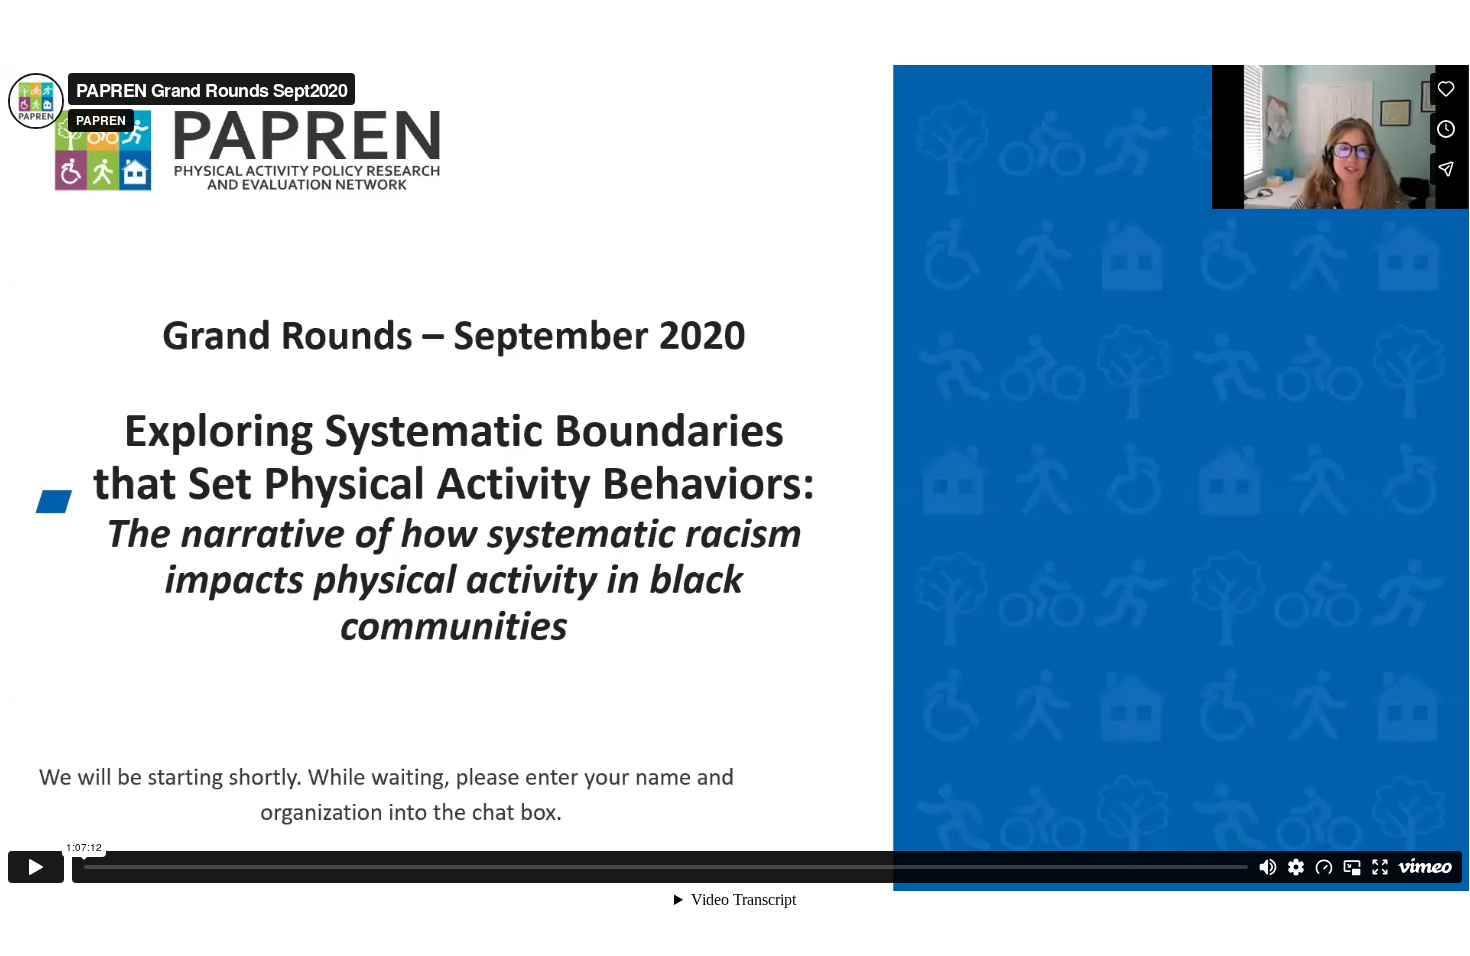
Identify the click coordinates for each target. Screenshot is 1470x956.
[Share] (1446, 169)
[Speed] (1324, 867)
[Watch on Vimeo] (1425, 867)
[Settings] (1296, 867)
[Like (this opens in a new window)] (1446, 89)
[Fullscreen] (1380, 867)
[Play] (36, 867)
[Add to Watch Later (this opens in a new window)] (1446, 129)
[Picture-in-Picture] (1352, 867)
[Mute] (1268, 867)
